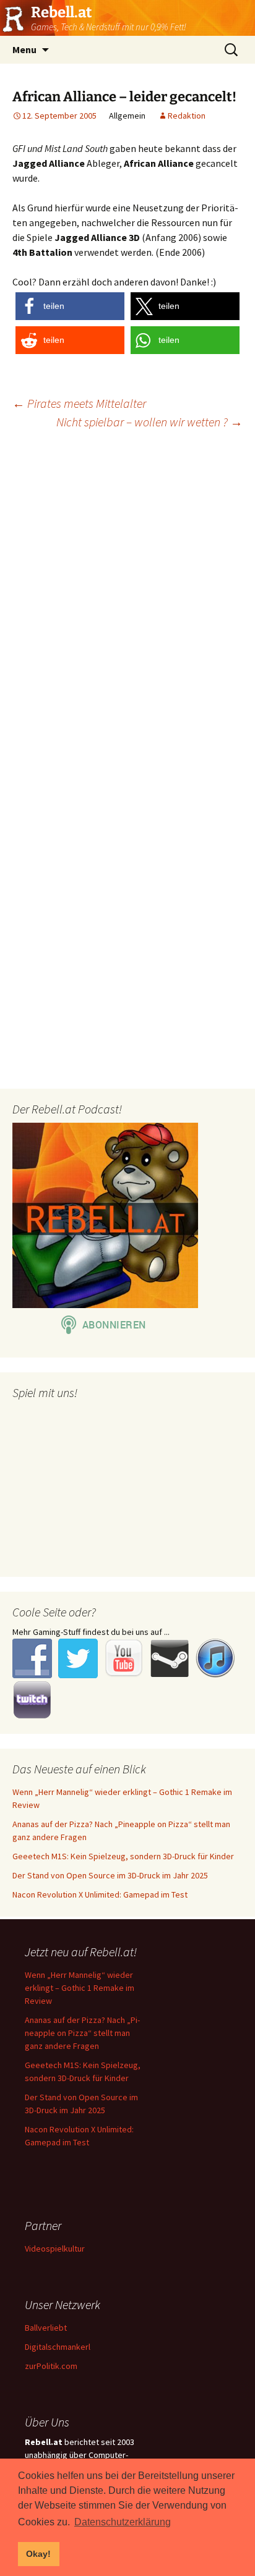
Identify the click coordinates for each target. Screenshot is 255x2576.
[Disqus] (127, 598)
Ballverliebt (46, 2328)
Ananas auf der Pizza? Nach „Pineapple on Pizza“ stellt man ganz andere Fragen (82, 2033)
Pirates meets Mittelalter (79, 403)
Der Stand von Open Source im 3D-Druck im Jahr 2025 (110, 1875)
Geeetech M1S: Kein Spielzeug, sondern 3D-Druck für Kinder (123, 1856)
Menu (24, 49)
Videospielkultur (55, 2249)
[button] (70, 306)
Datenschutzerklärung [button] (123, 2522)
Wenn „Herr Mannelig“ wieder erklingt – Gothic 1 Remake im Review (80, 1988)
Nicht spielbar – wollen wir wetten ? (149, 422)
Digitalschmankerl (58, 2347)
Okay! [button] (38, 2554)
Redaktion (187, 116)
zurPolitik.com (51, 2366)
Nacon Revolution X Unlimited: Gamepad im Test (100, 1894)
